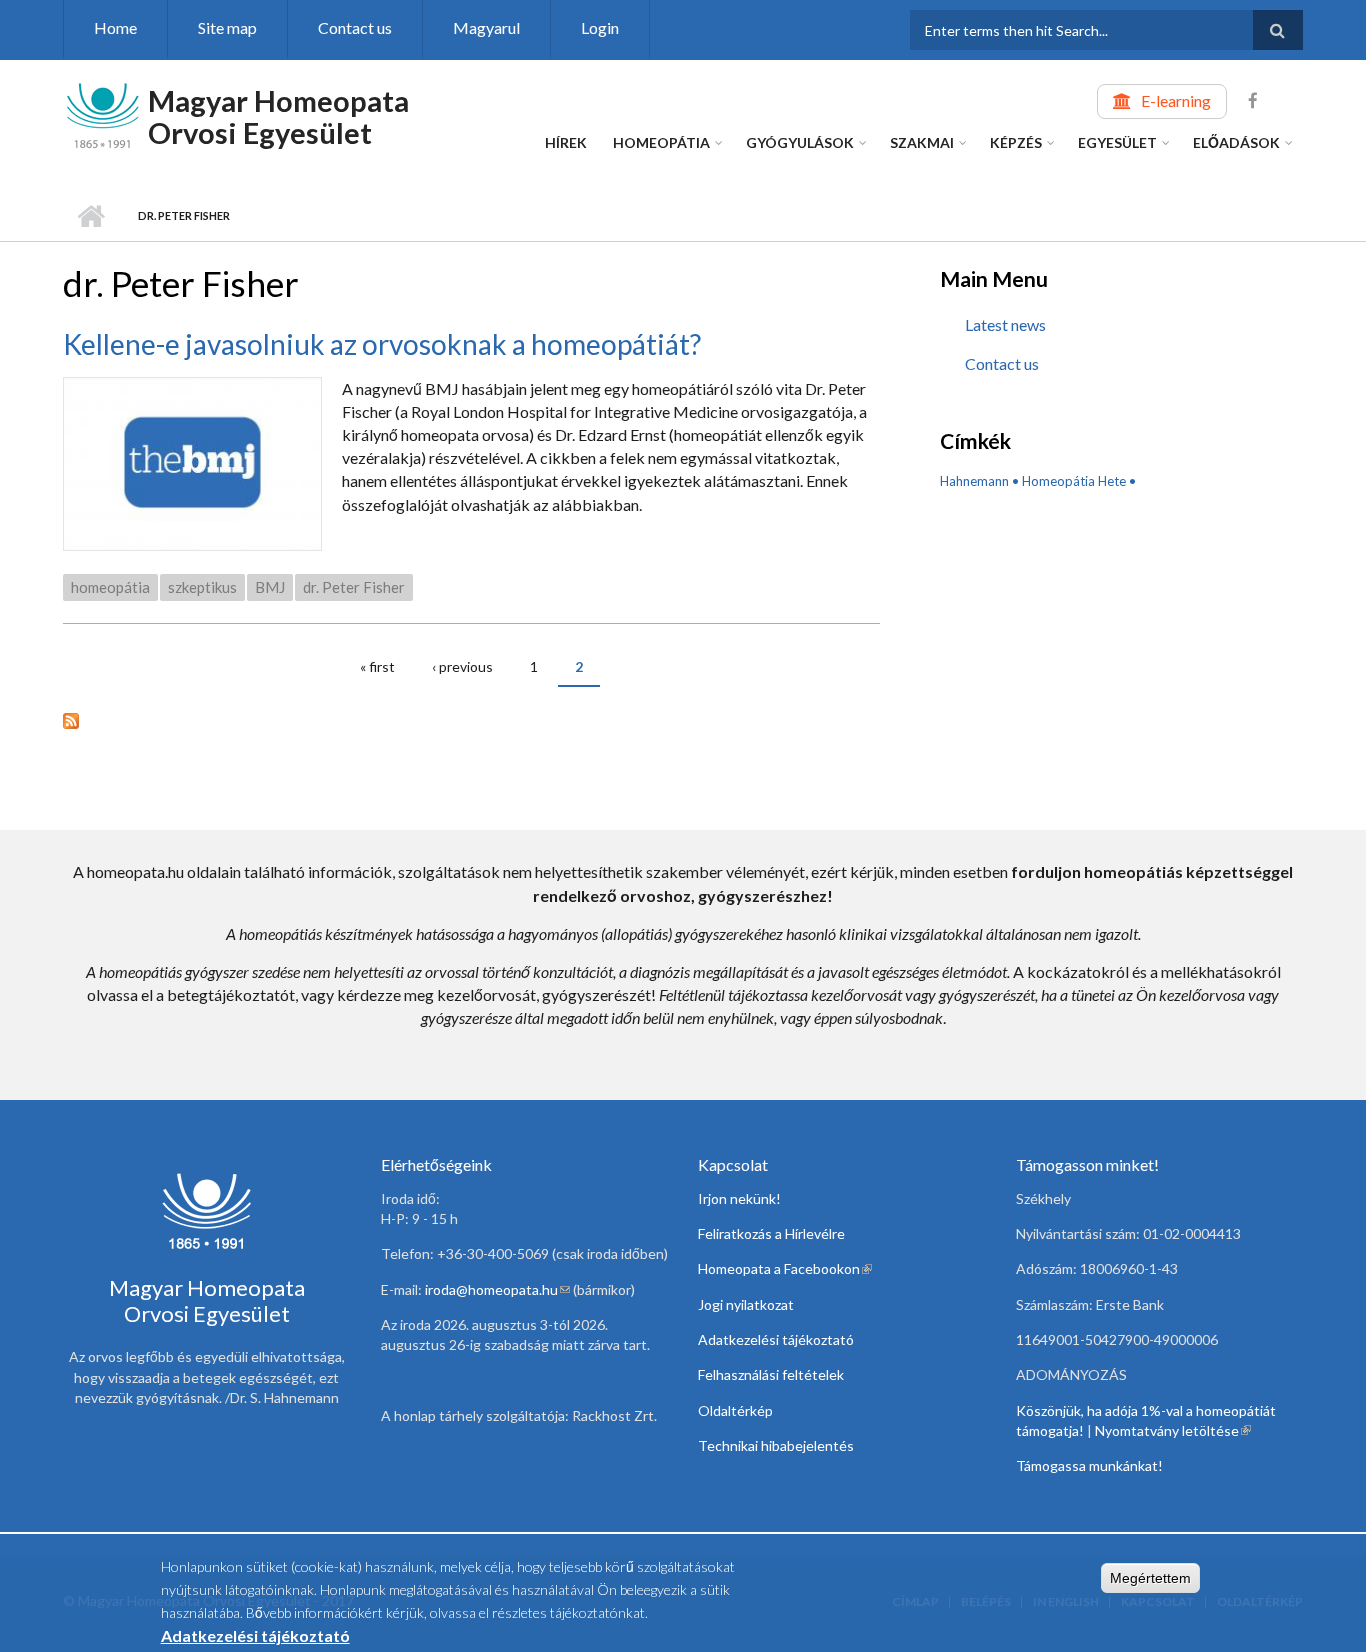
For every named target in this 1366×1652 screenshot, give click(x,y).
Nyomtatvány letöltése (1173, 1430)
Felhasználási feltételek (771, 1374)
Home (115, 27)
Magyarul (486, 27)
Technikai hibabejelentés (776, 1445)
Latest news (1005, 324)
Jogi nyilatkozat (746, 1304)
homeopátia (110, 587)
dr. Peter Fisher (354, 587)
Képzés (1016, 142)
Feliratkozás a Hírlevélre (771, 1233)
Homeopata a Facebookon (785, 1268)
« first (377, 666)
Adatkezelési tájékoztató (776, 1339)
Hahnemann (974, 481)
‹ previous (462, 666)
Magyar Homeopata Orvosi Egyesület (278, 116)
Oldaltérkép (735, 1410)
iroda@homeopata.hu (497, 1289)
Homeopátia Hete (1074, 481)
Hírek (566, 142)
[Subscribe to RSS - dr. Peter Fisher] (471, 718)
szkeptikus (202, 587)
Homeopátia (661, 142)
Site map (227, 27)
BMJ (270, 587)
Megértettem (1150, 1578)
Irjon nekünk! (739, 1198)
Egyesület (1117, 142)
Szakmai (922, 142)
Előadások (1236, 142)
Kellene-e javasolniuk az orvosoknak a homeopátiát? (382, 344)
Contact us (355, 27)
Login (600, 27)
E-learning (1176, 100)
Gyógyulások (800, 142)
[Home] (103, 113)
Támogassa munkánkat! (1089, 1465)
